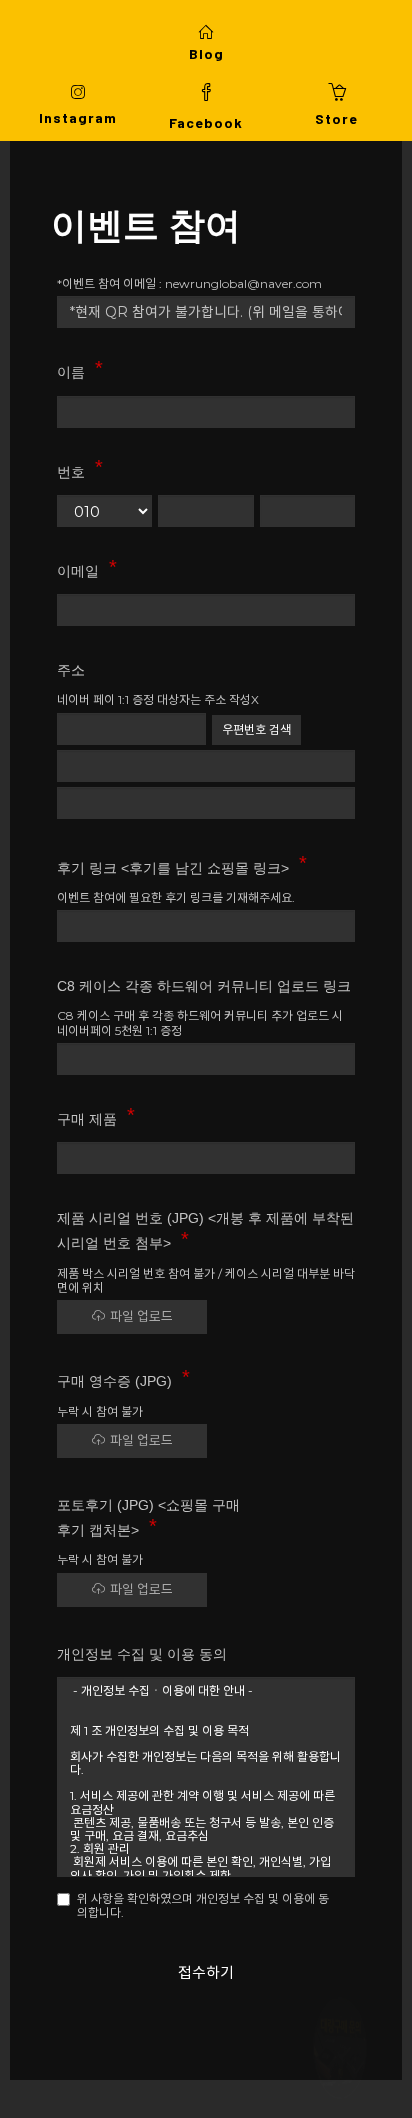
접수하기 (206, 1972)
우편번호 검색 (256, 729)
